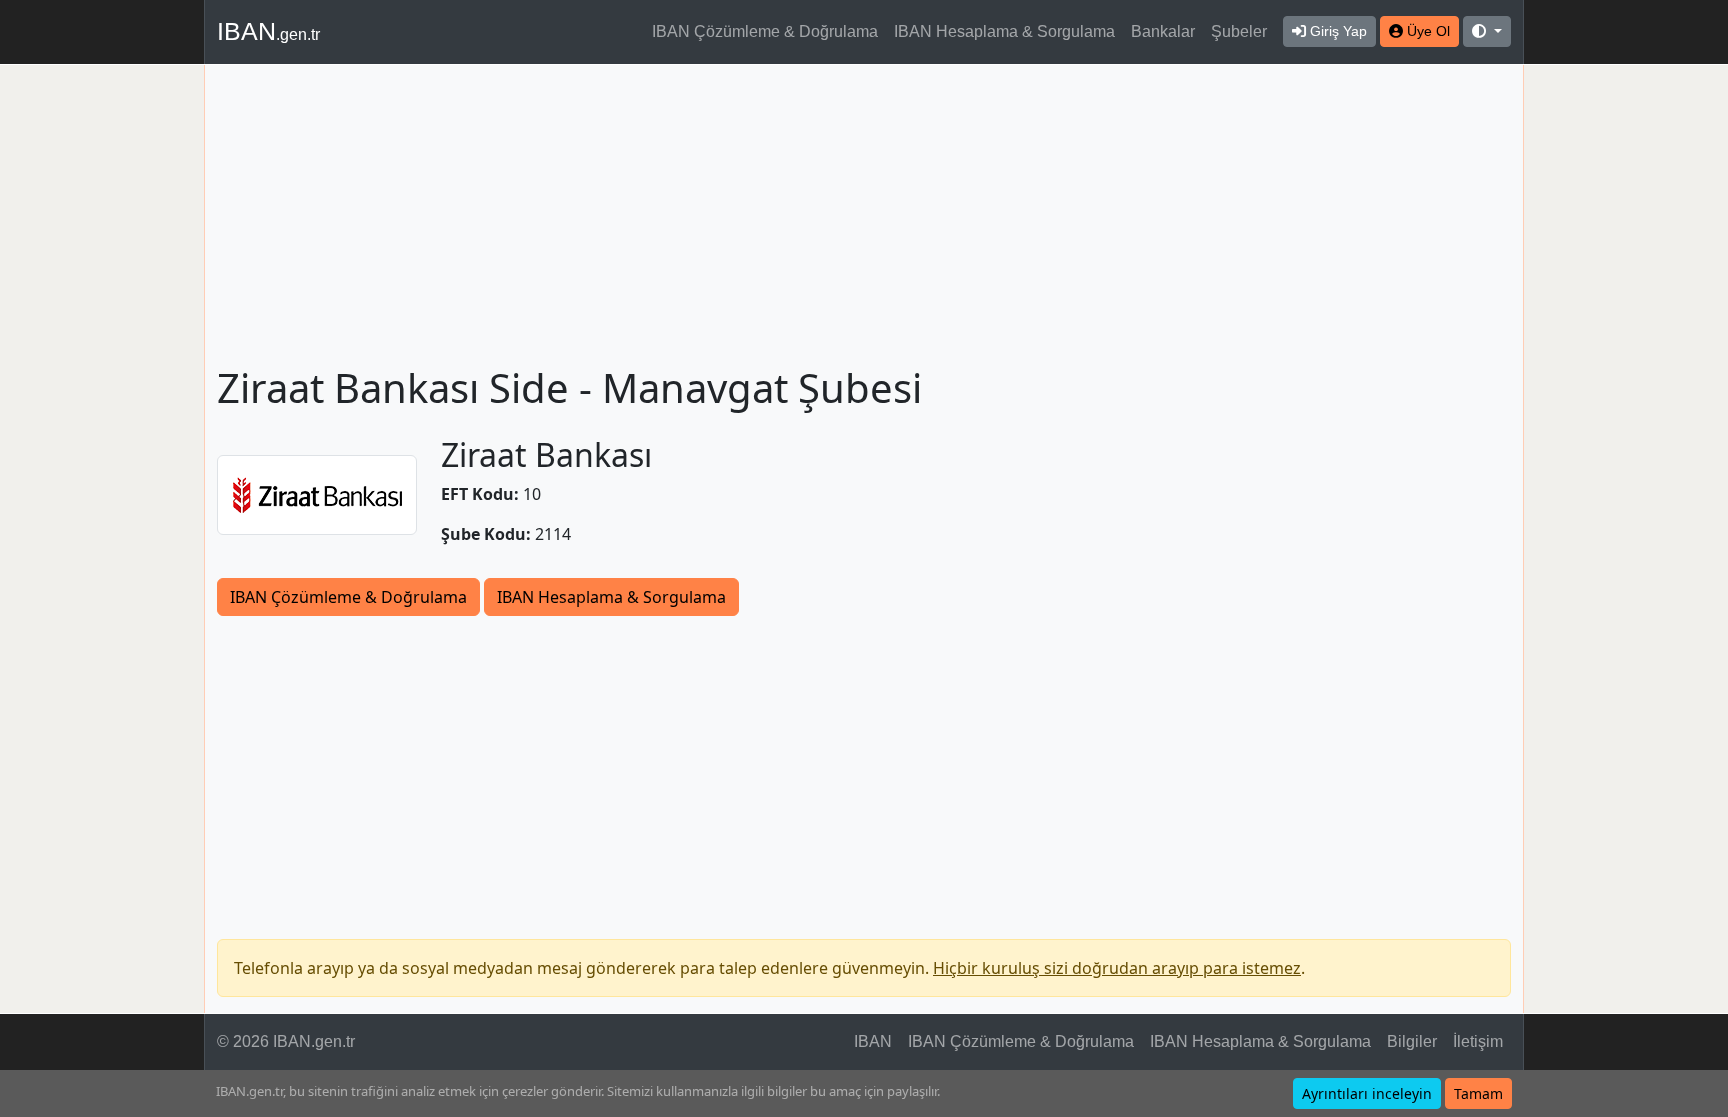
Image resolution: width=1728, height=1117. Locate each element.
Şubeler (1239, 31)
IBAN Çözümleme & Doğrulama (765, 31)
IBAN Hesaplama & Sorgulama (1004, 31)
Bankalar (1163, 31)
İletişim (1478, 1041)
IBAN (268, 31)
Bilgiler (1412, 1041)
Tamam (1478, 1093)
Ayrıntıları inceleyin (1367, 1093)
